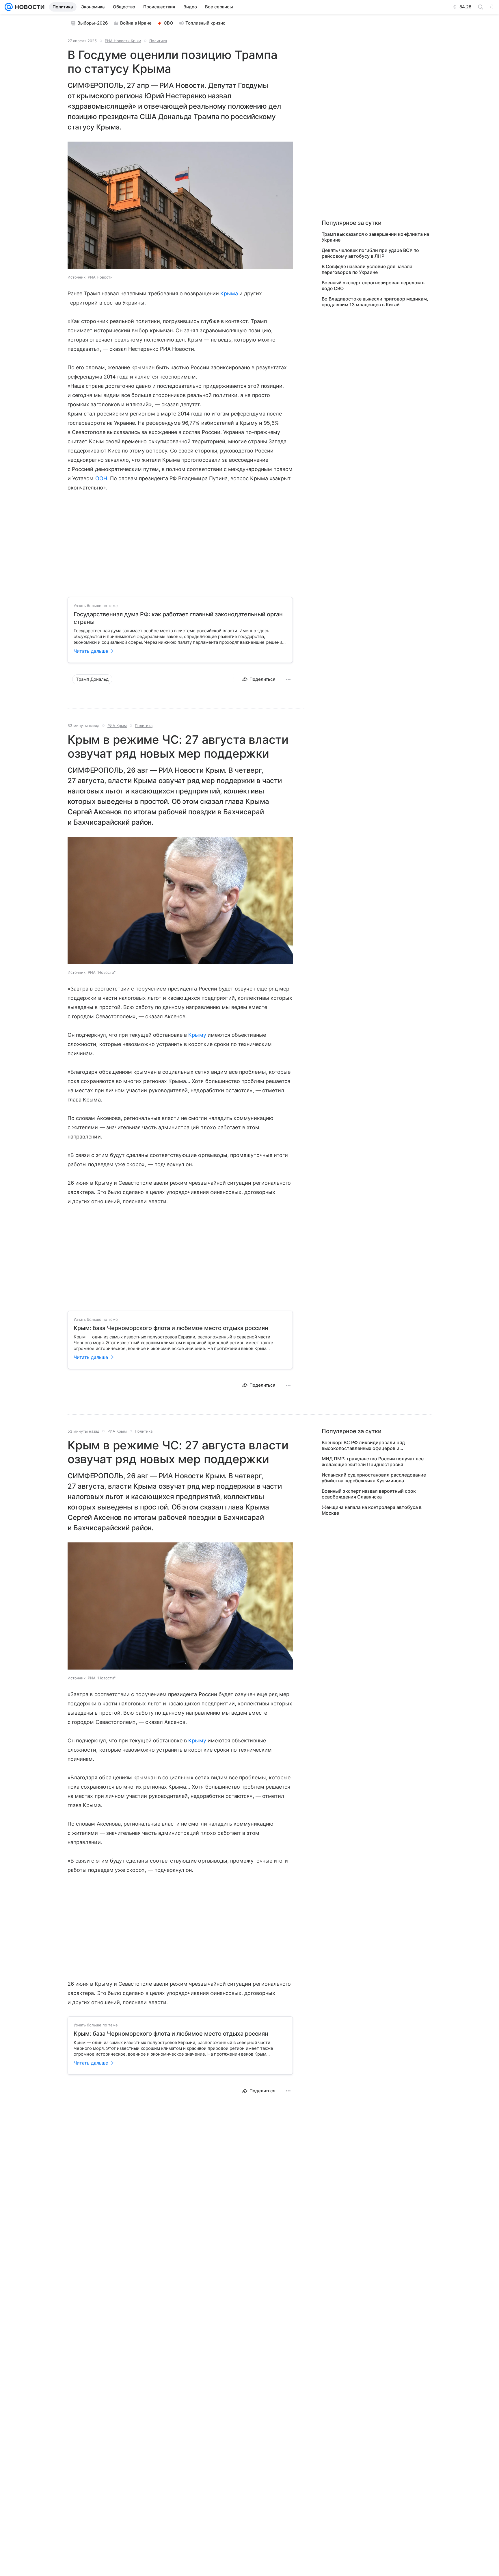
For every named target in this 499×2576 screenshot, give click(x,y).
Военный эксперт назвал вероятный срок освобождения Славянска (369, 1494)
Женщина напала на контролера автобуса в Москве (372, 1510)
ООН (101, 478)
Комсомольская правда (116, 2137)
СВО (168, 23)
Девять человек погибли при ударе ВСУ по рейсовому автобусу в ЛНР (370, 253)
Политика (158, 41)
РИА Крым (117, 726)
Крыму (197, 1035)
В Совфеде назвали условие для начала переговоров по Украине (367, 269)
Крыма (229, 293)
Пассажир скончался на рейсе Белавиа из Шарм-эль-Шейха (370, 2392)
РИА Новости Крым (123, 41)
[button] (180, 206)
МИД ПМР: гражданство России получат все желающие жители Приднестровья (373, 1462)
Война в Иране (136, 23)
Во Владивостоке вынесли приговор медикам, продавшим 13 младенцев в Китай (375, 302)
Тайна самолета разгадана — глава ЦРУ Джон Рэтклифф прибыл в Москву (374, 2333)
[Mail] (9, 7)
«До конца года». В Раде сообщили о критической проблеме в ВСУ (364, 2349)
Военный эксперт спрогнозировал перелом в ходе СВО (373, 285)
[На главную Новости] (29, 7)
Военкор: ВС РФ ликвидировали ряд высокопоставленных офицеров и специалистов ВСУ (363, 1445)
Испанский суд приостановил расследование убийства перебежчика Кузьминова (374, 1478)
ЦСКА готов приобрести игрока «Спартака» (372, 2362)
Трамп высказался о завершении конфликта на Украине (375, 237)
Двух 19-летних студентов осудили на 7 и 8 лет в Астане (376, 2376)
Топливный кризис (205, 23)
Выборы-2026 (93, 23)
